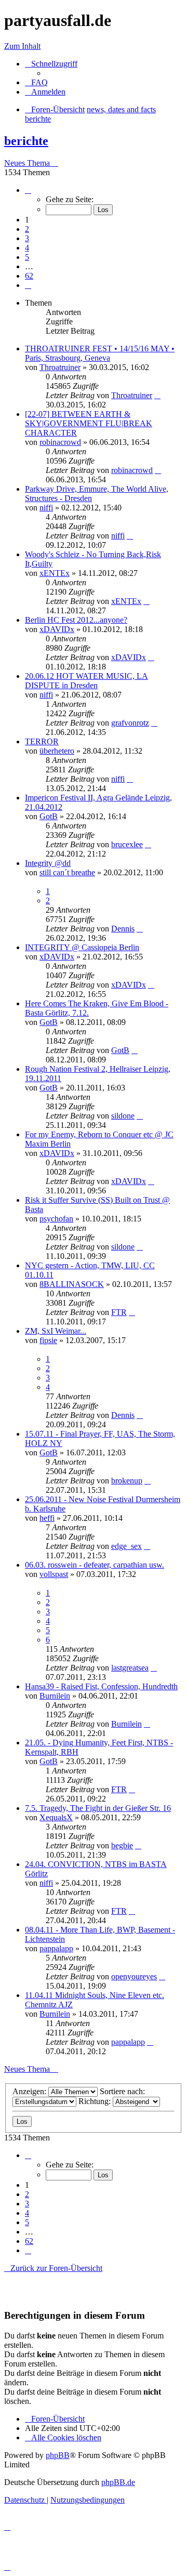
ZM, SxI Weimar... (56, 1331)
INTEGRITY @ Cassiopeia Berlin (82, 947)
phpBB (58, 2455)
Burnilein (55, 1696)
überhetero (57, 751)
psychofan (56, 1219)
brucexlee (127, 844)
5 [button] (27, 257)
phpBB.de (118, 2482)
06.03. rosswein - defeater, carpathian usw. (95, 1565)
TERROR (42, 741)
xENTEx (55, 573)
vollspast (54, 1574)
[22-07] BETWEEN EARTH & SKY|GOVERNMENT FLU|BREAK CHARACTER (89, 423)
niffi (46, 508)
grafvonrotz (130, 723)
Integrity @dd (48, 863)
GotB (49, 816)
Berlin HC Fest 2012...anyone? (76, 620)
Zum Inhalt (22, 46)
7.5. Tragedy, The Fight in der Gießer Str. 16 (98, 1808)
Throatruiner (60, 367)
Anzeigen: (30, 2091)
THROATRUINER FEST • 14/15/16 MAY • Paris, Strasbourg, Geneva (100, 353)
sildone (123, 1116)
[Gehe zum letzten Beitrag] (157, 395)
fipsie (48, 1340)
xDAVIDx (57, 629)
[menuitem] (36, 82)
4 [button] (27, 248)
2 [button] (27, 229)
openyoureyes (134, 1976)
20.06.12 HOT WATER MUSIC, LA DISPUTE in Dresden (86, 681)
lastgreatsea (130, 1668)
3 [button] (27, 238)
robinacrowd (60, 442)
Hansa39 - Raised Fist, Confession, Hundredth (101, 1686)
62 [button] (29, 276)
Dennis (123, 929)
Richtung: (96, 2101)
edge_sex (126, 1546)
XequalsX (56, 1817)
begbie (122, 1845)
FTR (119, 1312)
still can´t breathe (67, 872)
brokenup (127, 1481)
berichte (26, 141)
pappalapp (56, 1948)
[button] (28, 190)
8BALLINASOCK (72, 1284)
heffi (47, 1518)
